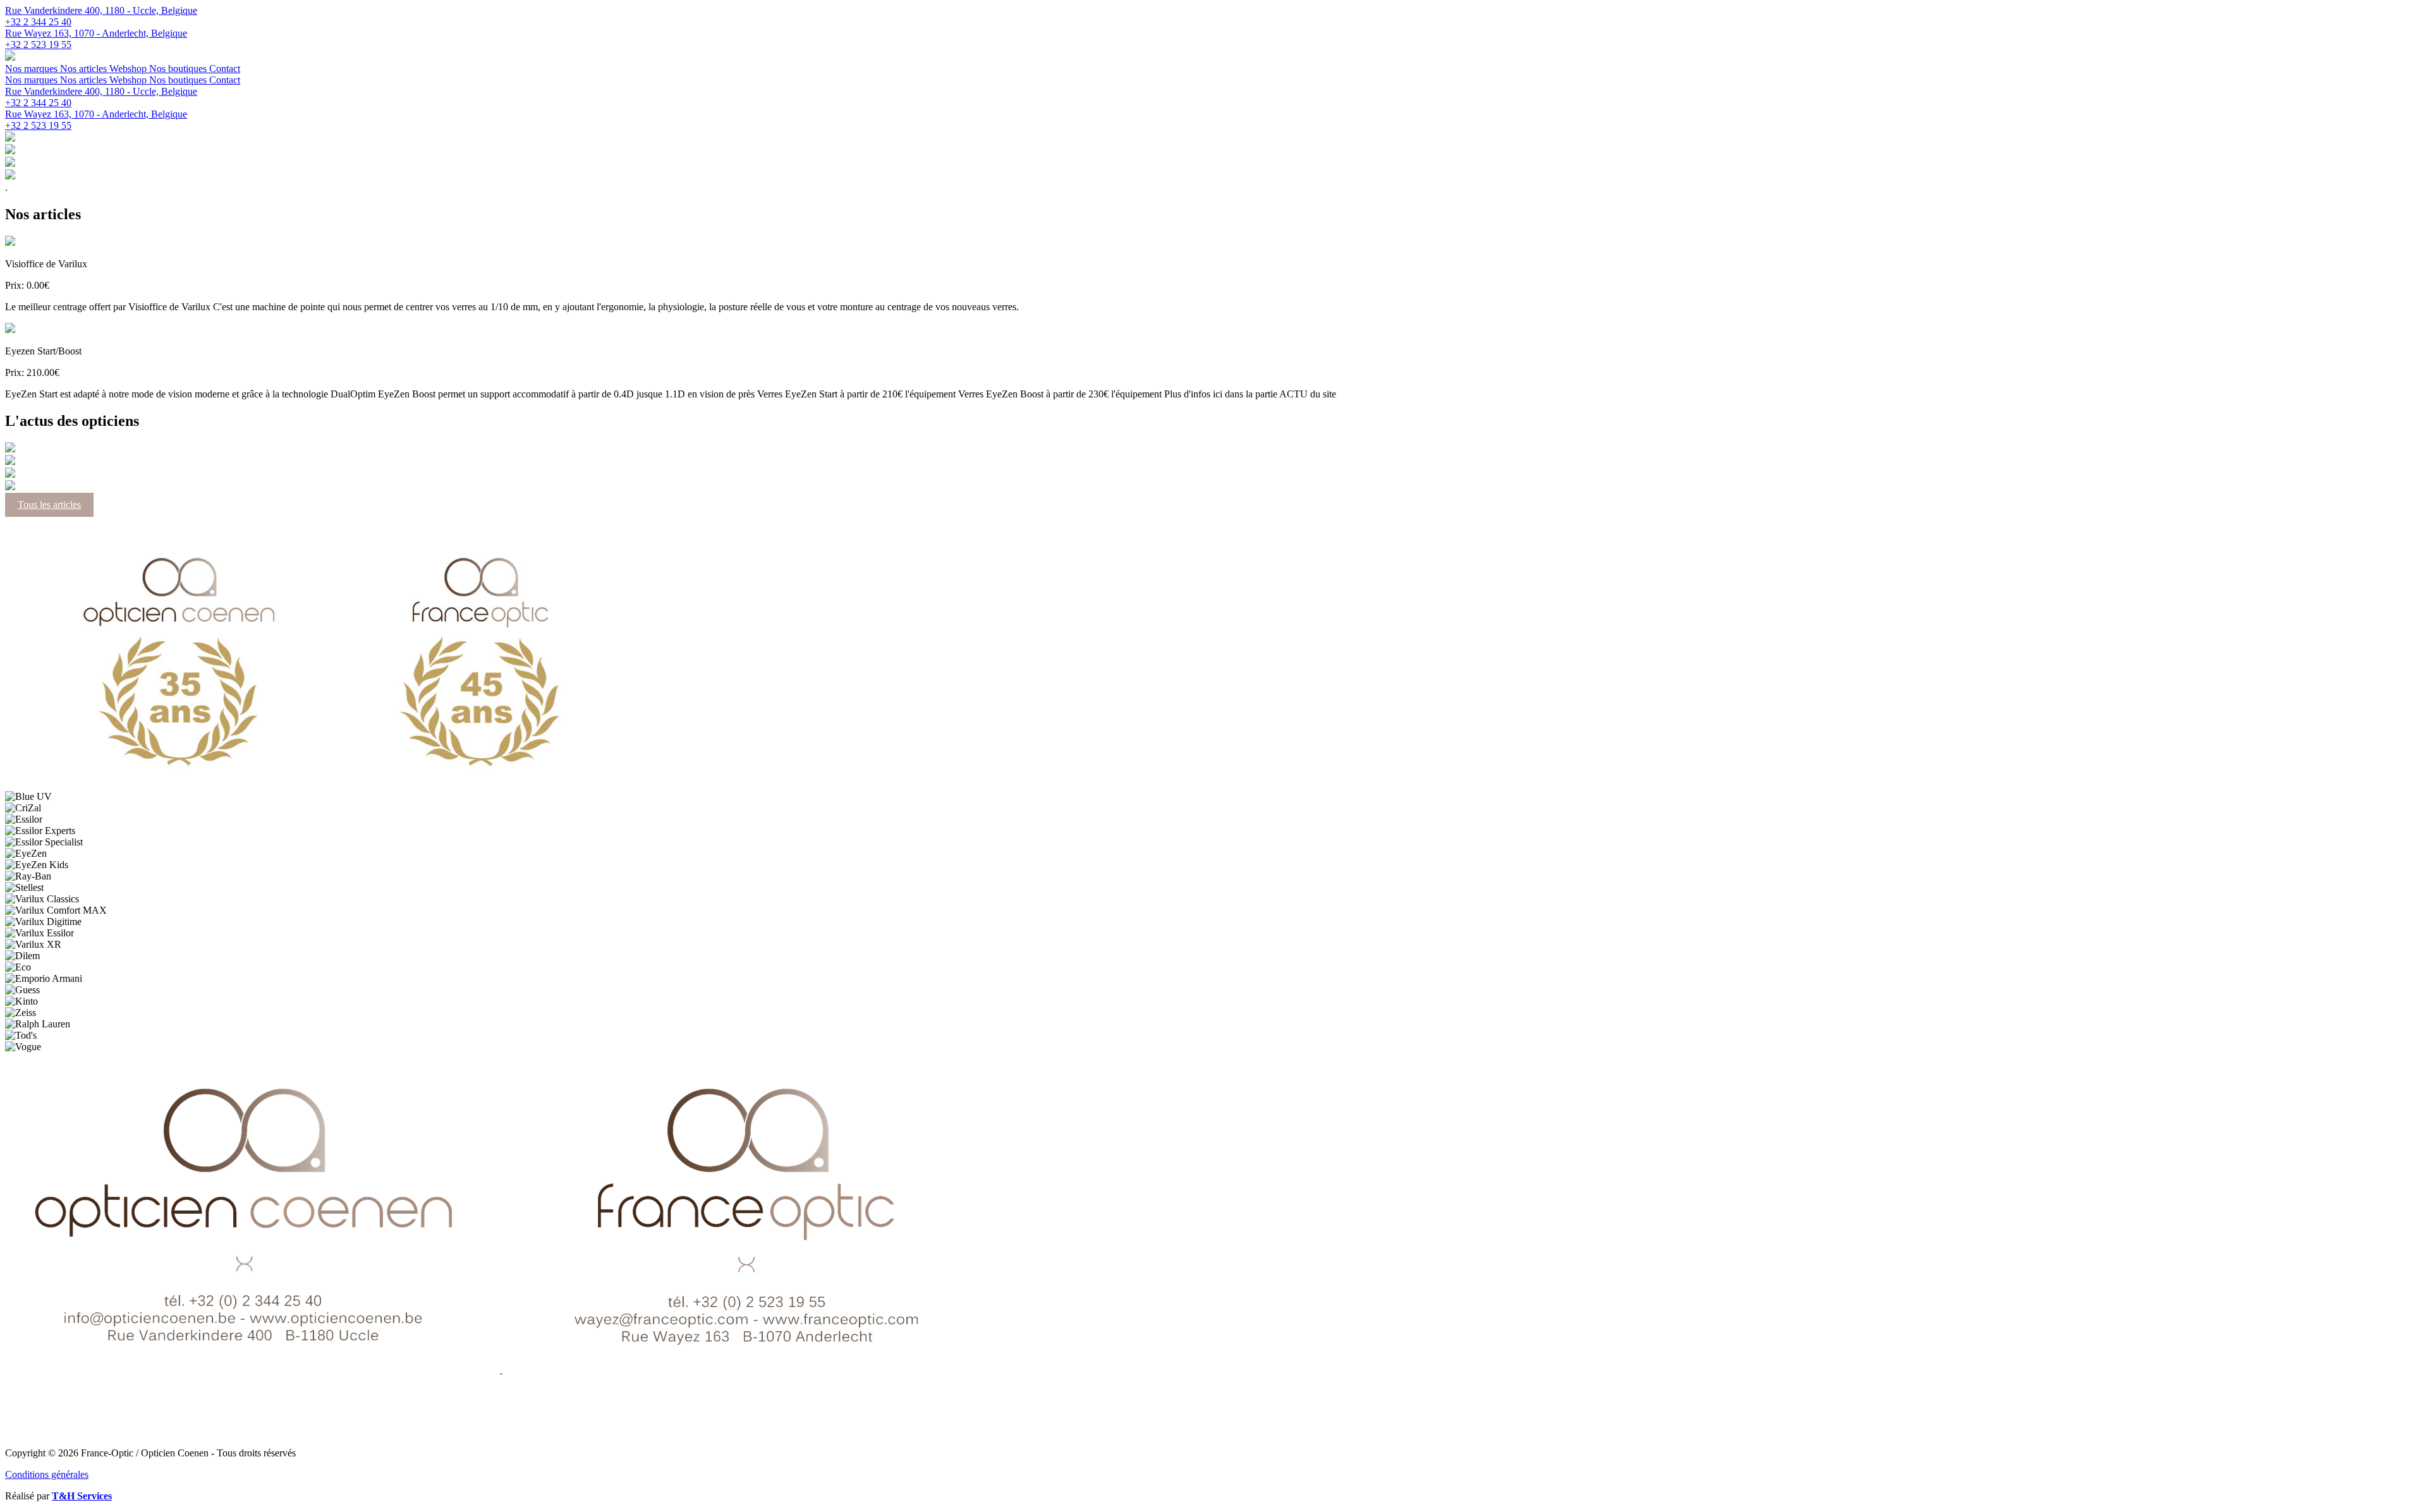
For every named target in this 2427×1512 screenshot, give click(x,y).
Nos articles (85, 69)
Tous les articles (49, 505)
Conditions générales (47, 1474)
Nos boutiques (179, 69)
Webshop (129, 69)
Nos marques (33, 69)
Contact (225, 69)
